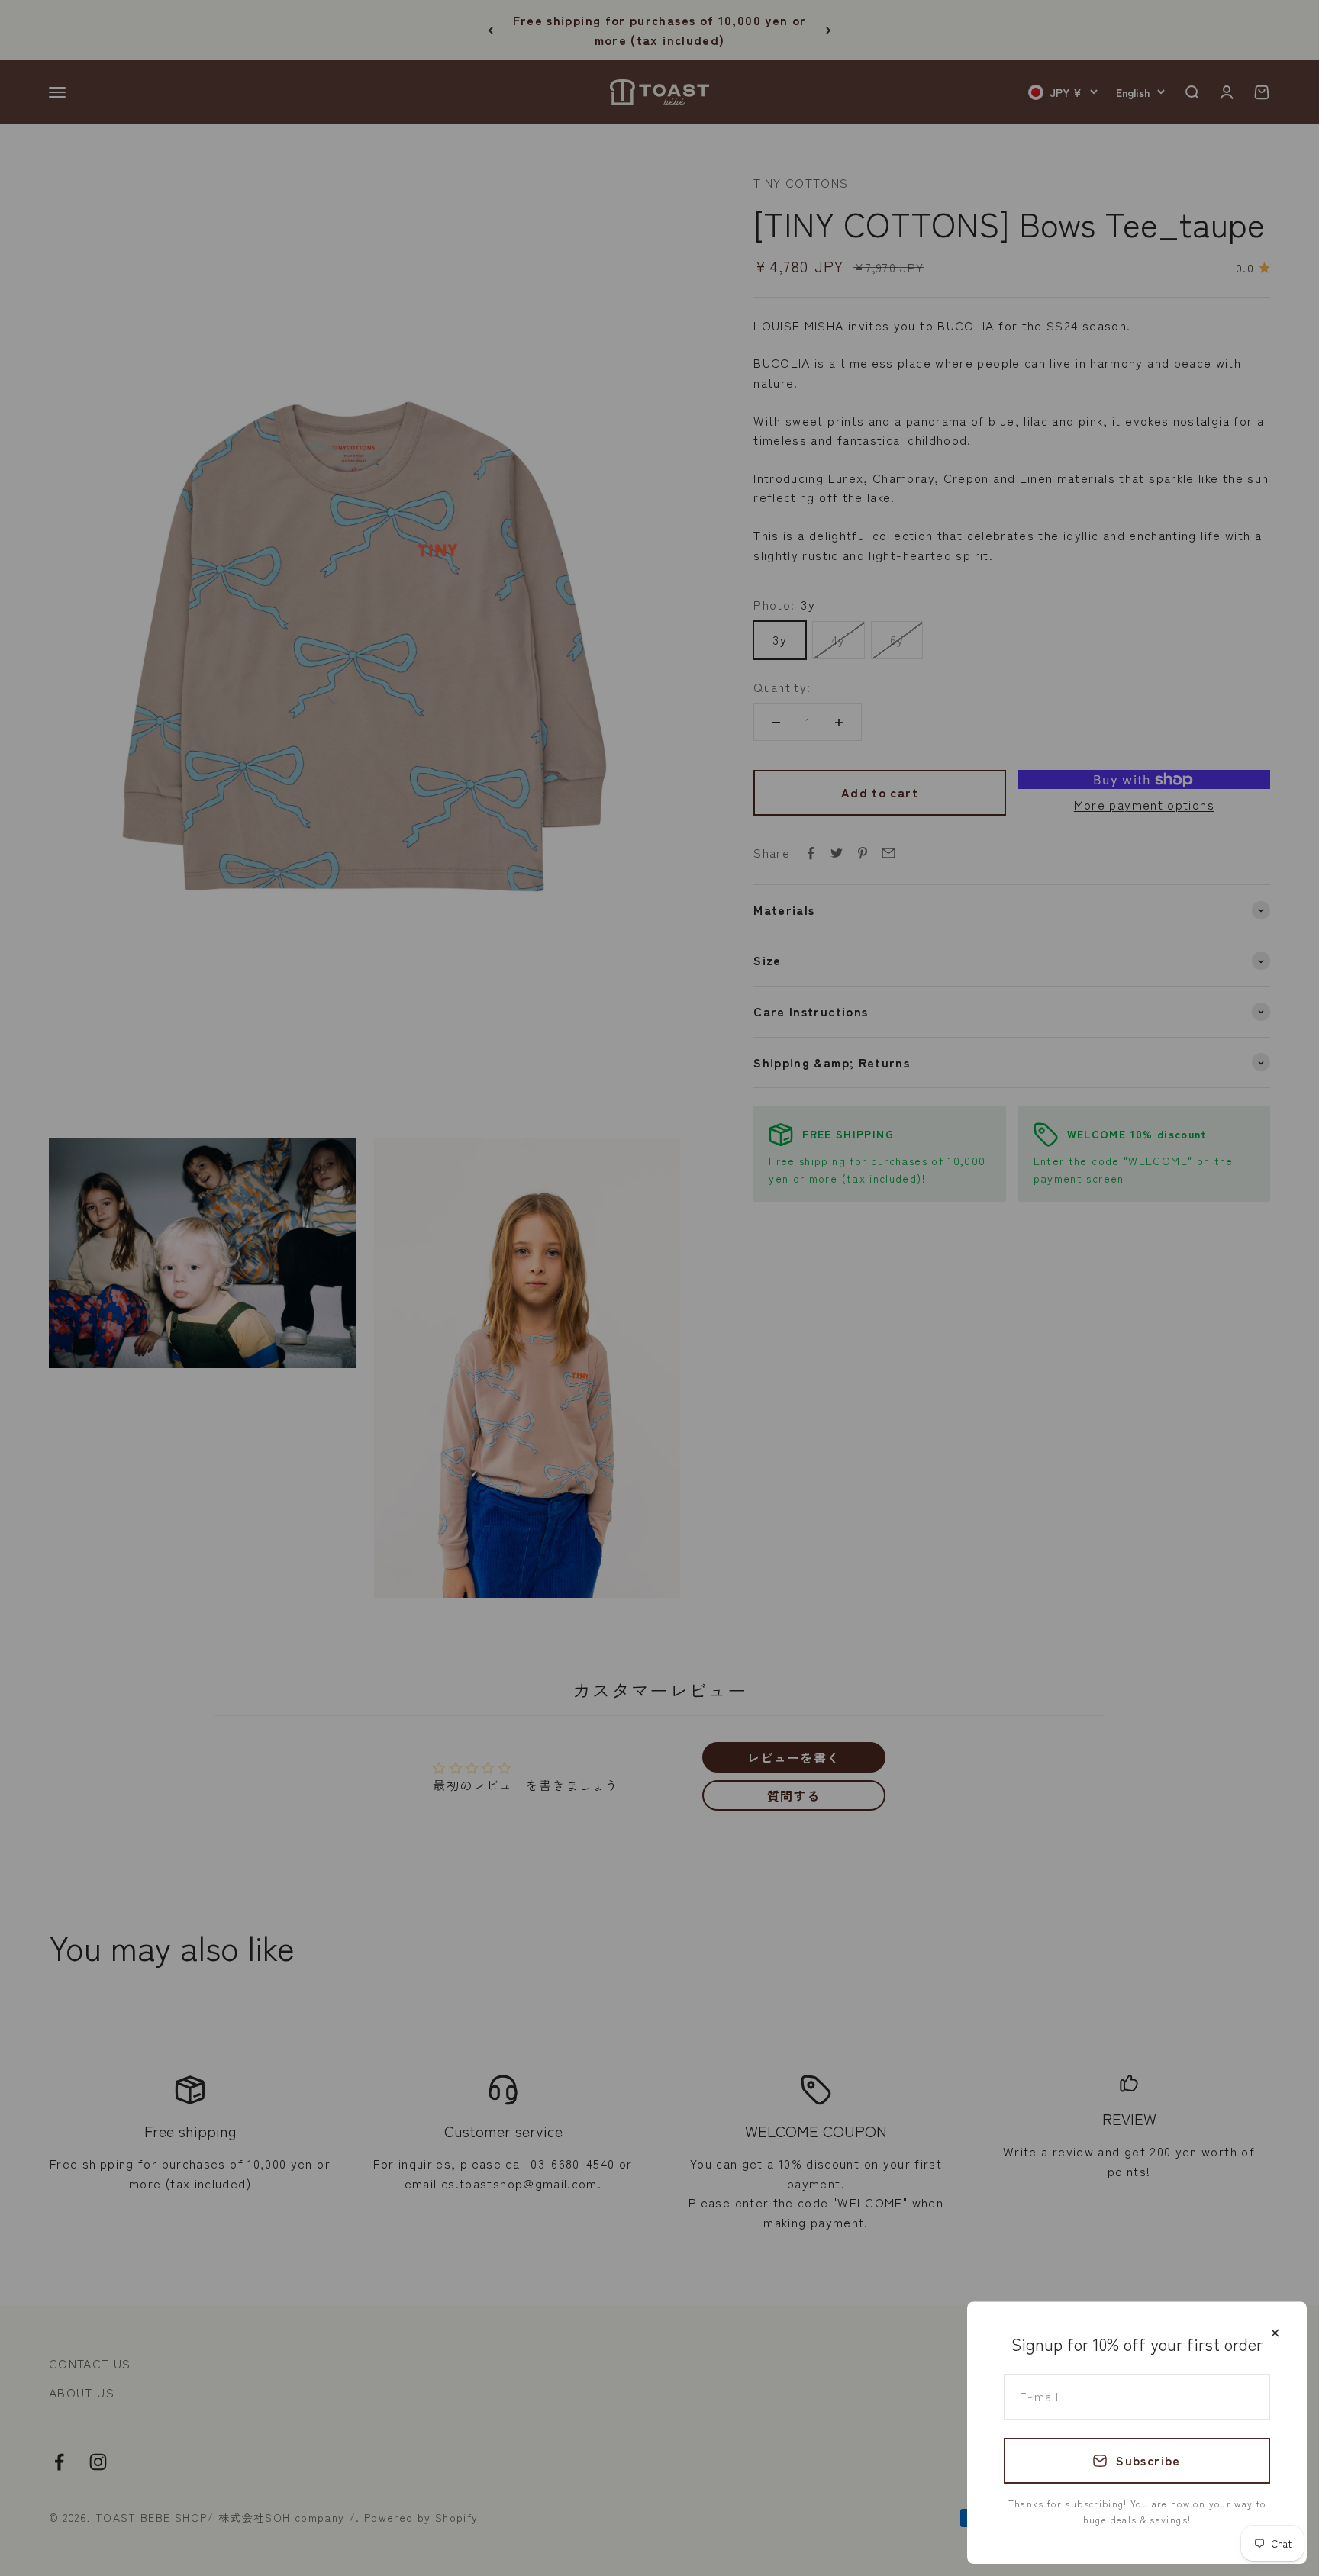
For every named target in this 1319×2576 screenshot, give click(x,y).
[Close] (1275, 2333)
